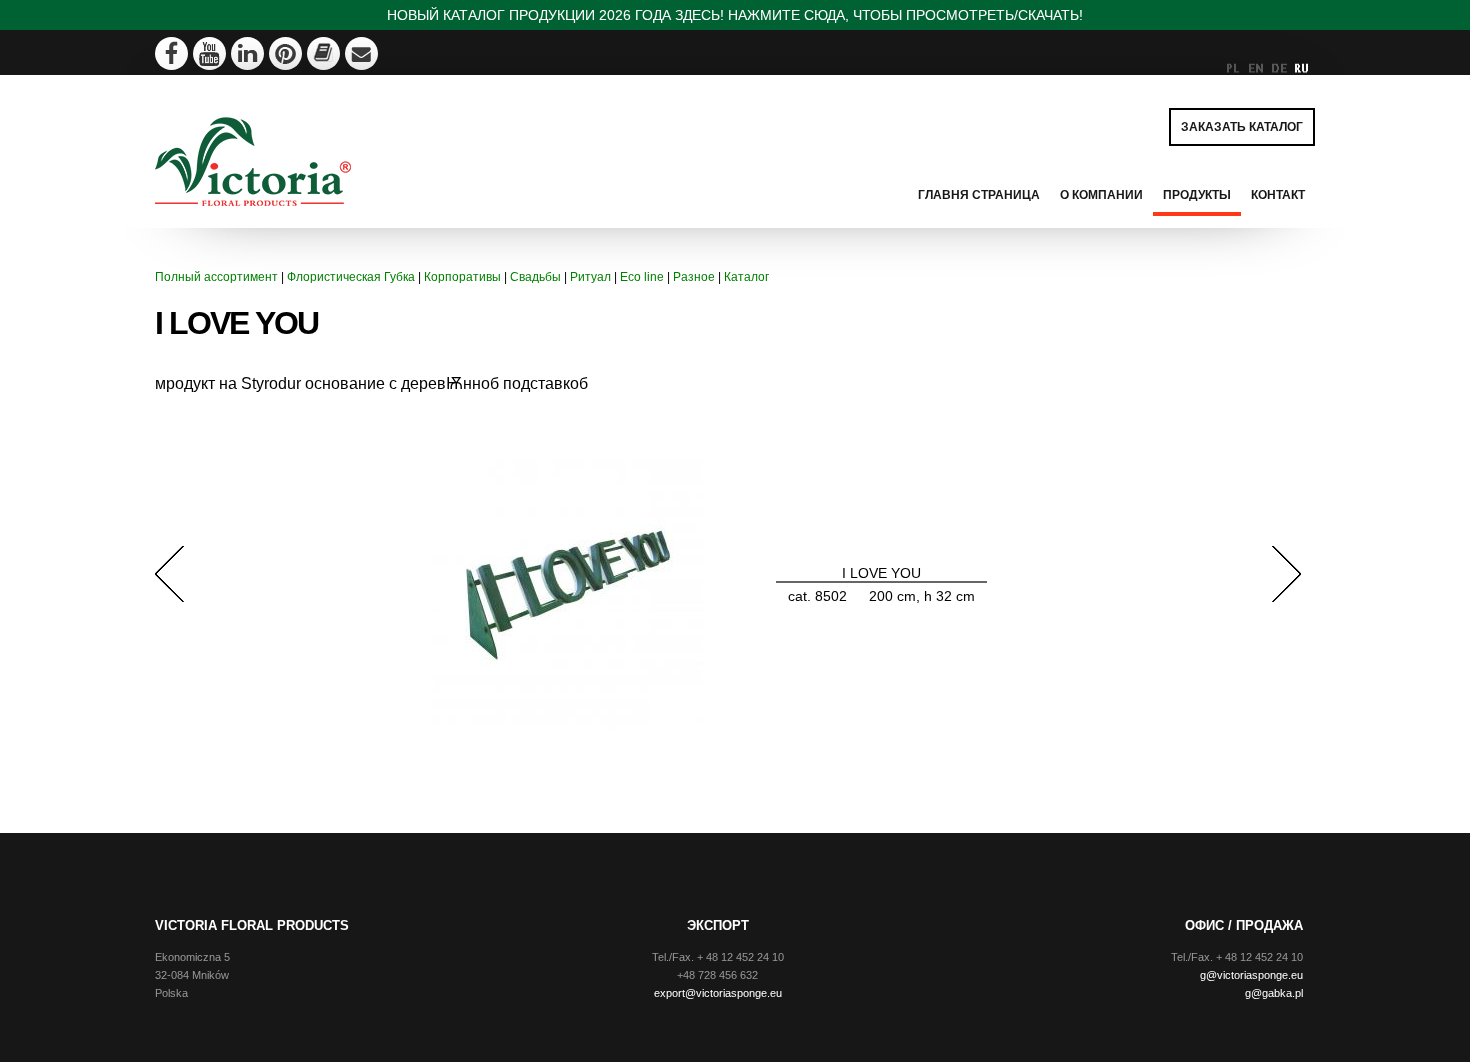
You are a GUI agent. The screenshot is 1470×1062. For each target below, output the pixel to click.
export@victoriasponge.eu (718, 993)
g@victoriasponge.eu (1251, 975)
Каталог (746, 277)
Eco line (642, 277)
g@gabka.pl (1274, 993)
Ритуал (590, 277)
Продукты (1197, 195)
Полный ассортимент (216, 277)
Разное (694, 277)
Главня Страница (979, 195)
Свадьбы (535, 277)
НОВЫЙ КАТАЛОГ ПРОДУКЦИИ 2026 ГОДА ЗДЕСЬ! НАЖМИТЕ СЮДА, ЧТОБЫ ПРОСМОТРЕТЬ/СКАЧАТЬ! (735, 15)
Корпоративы (462, 277)
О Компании (1101, 195)
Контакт (1278, 195)
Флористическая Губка (351, 277)
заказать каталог (1242, 127)
